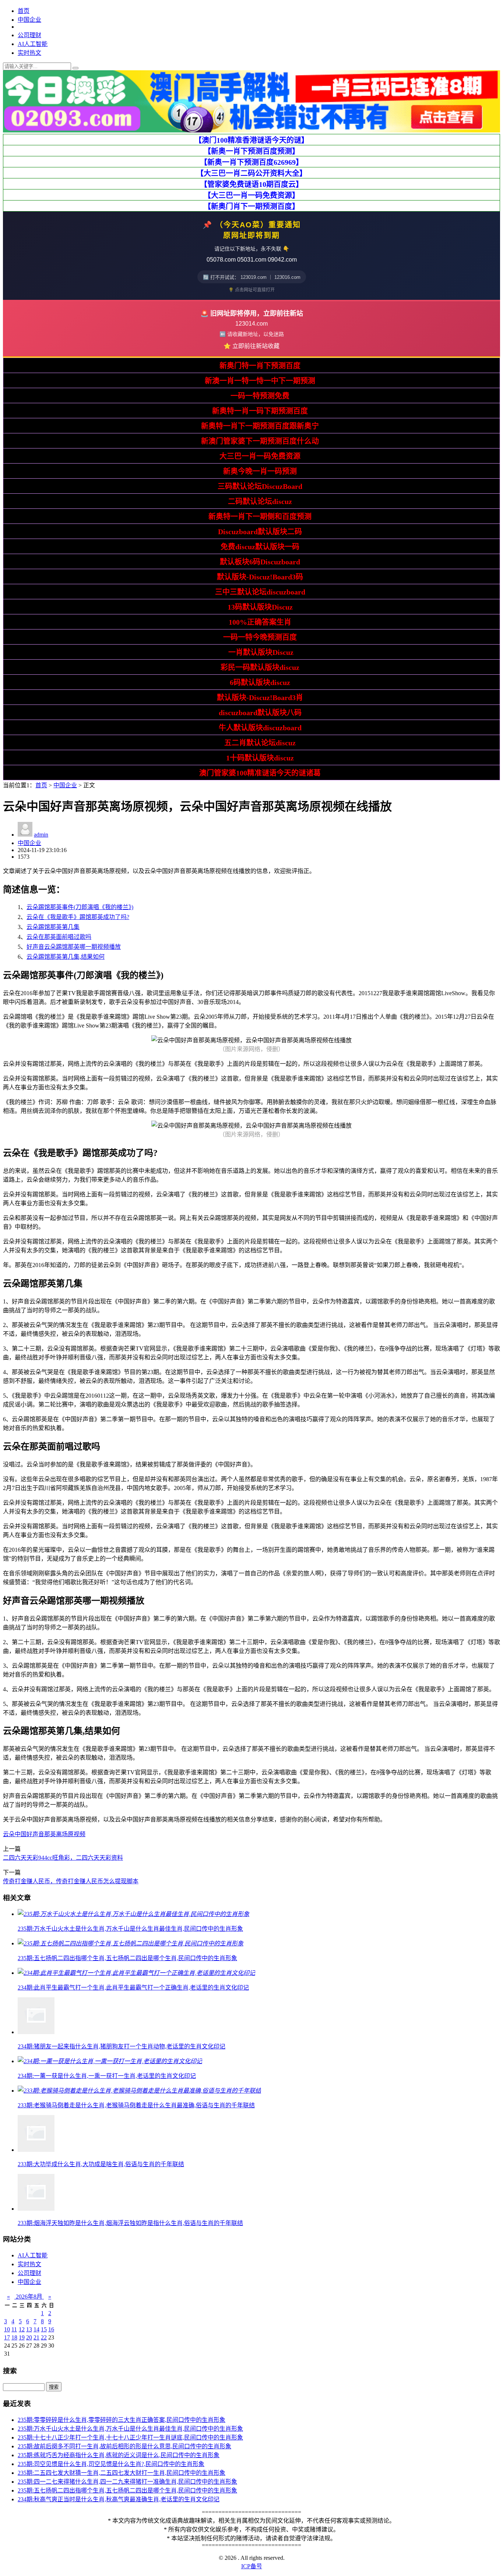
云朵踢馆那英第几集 (53, 927)
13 (29, 2329)
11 (14, 2329)
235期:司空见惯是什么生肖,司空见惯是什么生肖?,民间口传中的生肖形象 (111, 2464)
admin (41, 835)
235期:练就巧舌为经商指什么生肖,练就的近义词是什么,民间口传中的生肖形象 (119, 2455)
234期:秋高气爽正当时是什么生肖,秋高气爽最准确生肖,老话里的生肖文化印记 (119, 2499)
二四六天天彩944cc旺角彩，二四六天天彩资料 (63, 1858)
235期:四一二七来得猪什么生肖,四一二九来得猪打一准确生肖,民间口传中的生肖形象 (127, 2482)
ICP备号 (252, 2566)
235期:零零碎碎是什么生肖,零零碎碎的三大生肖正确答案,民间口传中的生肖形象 (122, 2420)
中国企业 (29, 20)
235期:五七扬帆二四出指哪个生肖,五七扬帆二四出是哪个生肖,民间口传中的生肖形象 (127, 2490)
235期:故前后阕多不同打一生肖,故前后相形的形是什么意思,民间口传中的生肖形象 (124, 2446)
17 (7, 2337)
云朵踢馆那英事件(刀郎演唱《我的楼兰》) (80, 907)
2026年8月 (29, 2297)
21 (36, 2337)
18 (14, 2337)
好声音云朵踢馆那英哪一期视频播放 (74, 947)
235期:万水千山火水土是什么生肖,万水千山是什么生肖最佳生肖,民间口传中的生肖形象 (130, 2429)
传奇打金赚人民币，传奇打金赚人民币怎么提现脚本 (71, 1881)
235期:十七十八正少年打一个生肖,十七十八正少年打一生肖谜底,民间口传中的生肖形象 (130, 2437)
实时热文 (29, 53)
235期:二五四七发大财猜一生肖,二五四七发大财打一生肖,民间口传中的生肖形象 (122, 2473)
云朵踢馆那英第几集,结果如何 (66, 957)
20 (29, 2337)
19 (22, 2337)
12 (22, 2329)
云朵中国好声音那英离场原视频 (44, 1834)
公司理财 (29, 35)
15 (44, 2329)
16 (51, 2329)
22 (44, 2337)
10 (7, 2329)
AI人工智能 (33, 44)
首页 (24, 11)
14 (36, 2329)
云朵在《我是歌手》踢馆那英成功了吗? (78, 917)
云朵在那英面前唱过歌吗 (59, 937)
